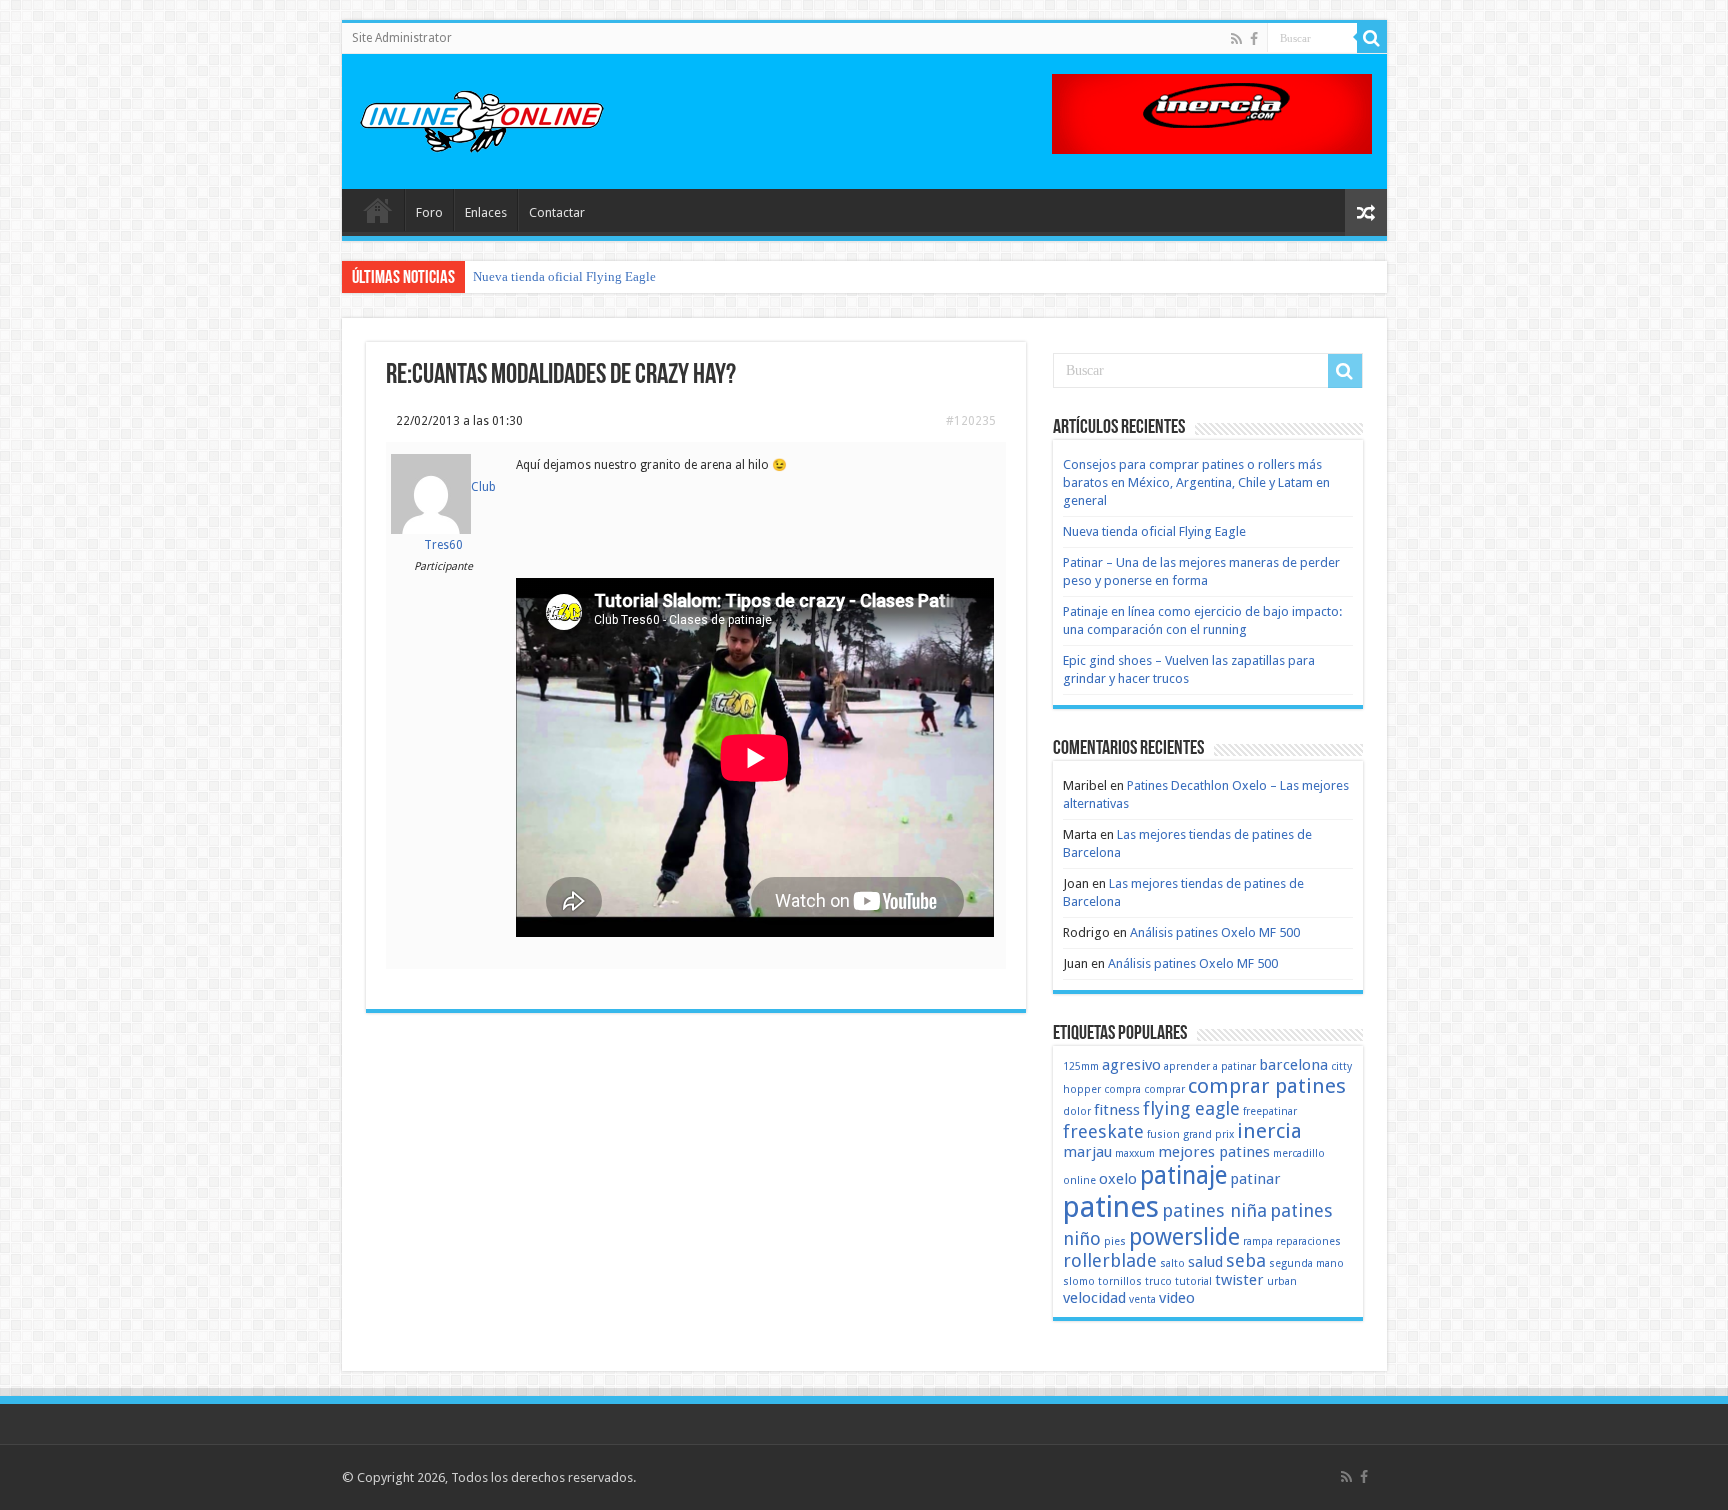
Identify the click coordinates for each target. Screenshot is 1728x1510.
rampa (1258, 1241)
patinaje (1183, 1175)
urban (1282, 1281)
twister (1239, 1280)
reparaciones (1308, 1241)
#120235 (971, 421)
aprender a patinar (1210, 1066)
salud (1205, 1262)
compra (1122, 1089)
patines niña (1214, 1210)
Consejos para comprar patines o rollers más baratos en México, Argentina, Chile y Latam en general (1196, 482)
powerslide (1184, 1237)
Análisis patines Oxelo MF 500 (1215, 932)
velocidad (1094, 1298)
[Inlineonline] (482, 118)
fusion (1163, 1134)
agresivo (1131, 1065)
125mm (1081, 1066)
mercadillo (1299, 1153)
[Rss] (1236, 39)
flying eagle (1191, 1108)
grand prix (1208, 1134)
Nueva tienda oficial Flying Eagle (564, 276)
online (1079, 1180)
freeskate (1103, 1131)
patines (1111, 1207)
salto (1172, 1263)
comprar (1164, 1089)
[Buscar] (1372, 38)
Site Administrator (402, 38)
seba (1246, 1260)
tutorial (1193, 1281)
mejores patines (1214, 1152)
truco (1158, 1281)
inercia (1269, 1131)
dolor (1077, 1111)
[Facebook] (1254, 39)
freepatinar (1270, 1111)
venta (1142, 1299)
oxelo (1118, 1179)
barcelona (1293, 1065)
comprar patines (1267, 1086)
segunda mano (1306, 1263)
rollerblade (1110, 1260)
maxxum (1135, 1153)
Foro (429, 212)
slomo (1079, 1281)
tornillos (1120, 1281)
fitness (1117, 1110)
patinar (1255, 1179)
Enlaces (486, 212)
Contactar (557, 212)
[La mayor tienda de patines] (1212, 112)
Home (378, 210)
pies (1115, 1241)
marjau (1087, 1152)
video (1177, 1298)
